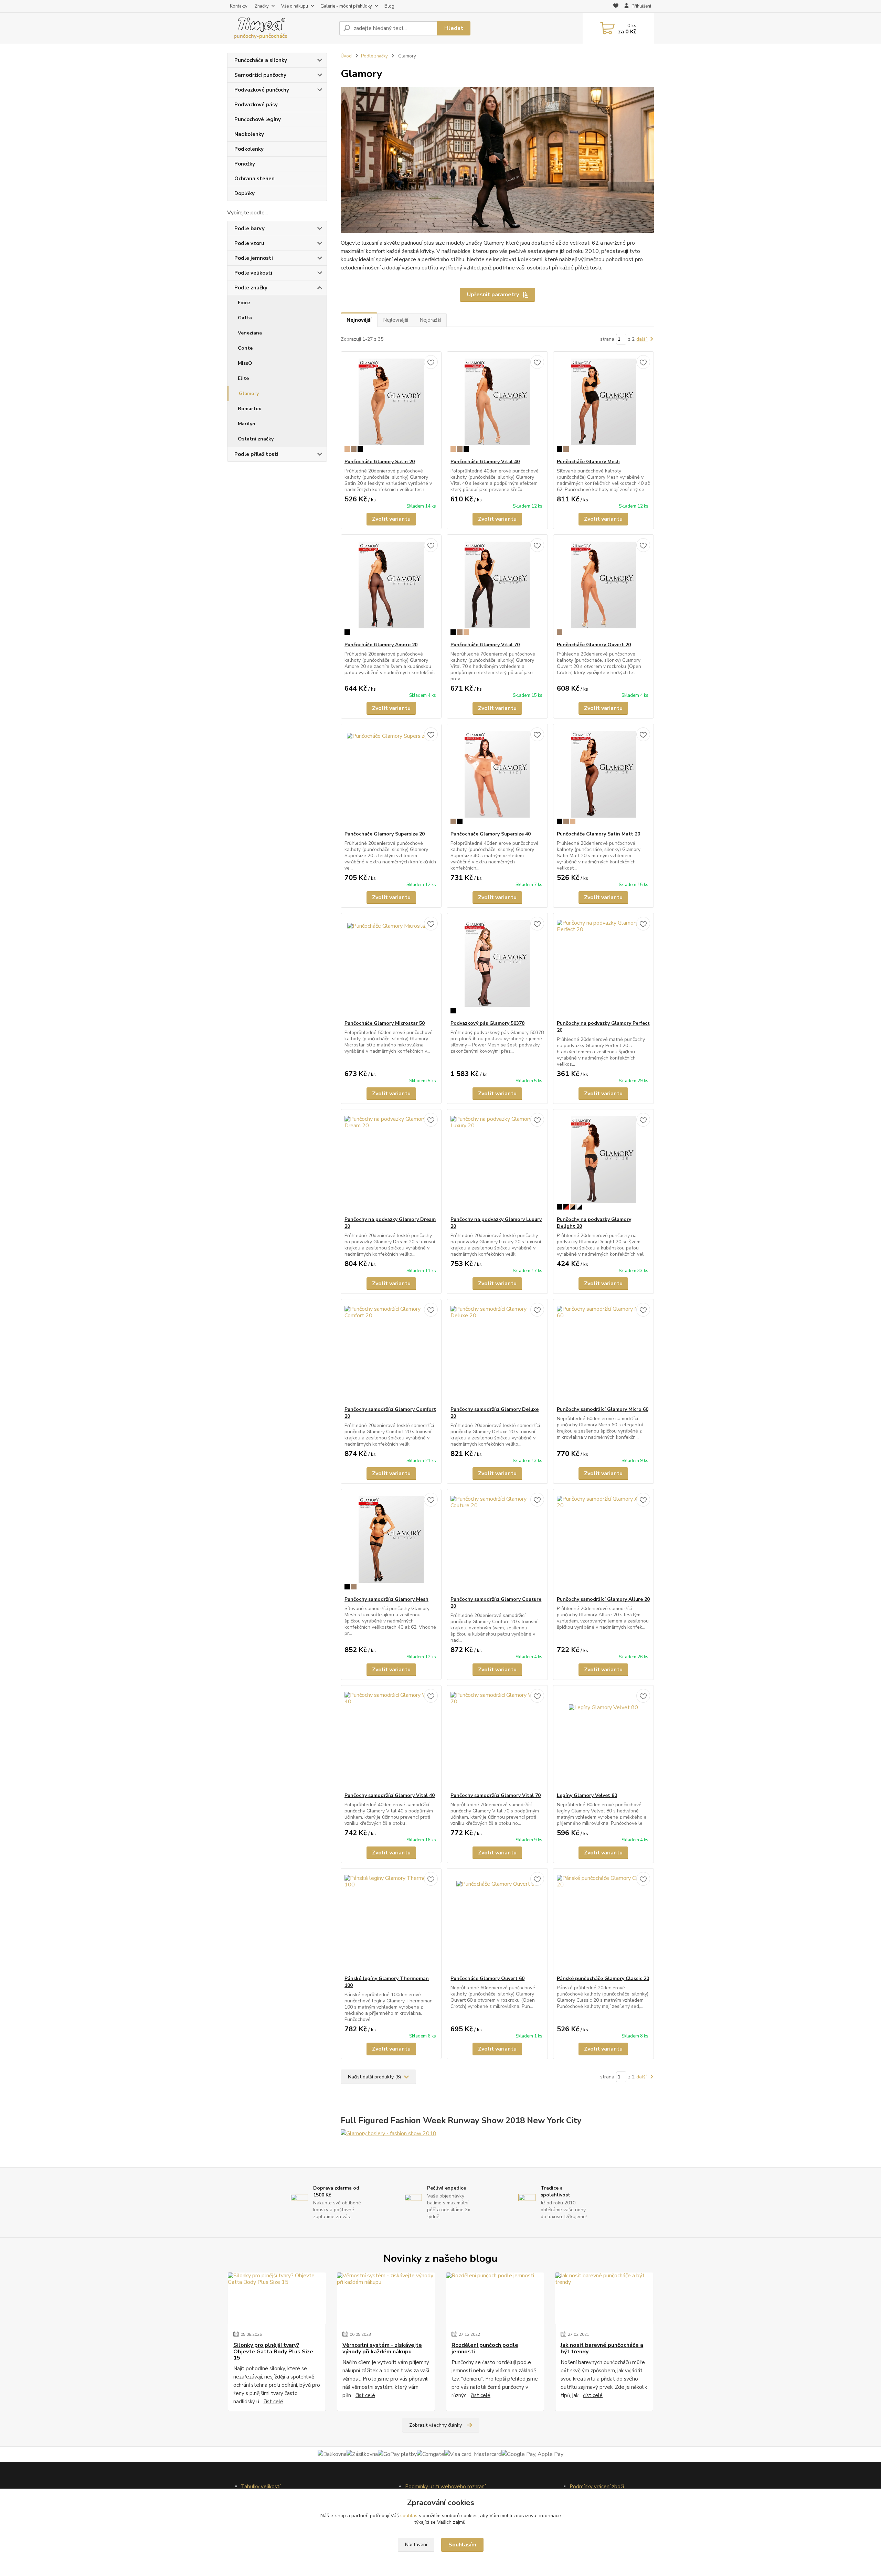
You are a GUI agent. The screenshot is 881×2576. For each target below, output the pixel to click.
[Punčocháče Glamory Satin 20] (391, 405)
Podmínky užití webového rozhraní (445, 2487)
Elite (243, 378)
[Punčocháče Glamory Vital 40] (497, 405)
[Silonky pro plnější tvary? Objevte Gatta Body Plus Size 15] (277, 2298)
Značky (262, 6)
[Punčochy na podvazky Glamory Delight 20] (603, 1163)
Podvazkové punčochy (262, 90)
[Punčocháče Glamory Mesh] (603, 405)
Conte (245, 348)
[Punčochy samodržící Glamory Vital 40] (391, 1739)
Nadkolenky (249, 134)
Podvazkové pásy (256, 105)
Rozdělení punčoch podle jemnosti (485, 2348)
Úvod (346, 56)
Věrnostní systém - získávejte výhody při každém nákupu (382, 2348)
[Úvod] (280, 28)
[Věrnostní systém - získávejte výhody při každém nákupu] (386, 2298)
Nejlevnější (396, 320)
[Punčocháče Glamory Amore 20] (391, 588)
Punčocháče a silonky (261, 60)
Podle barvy (250, 228)
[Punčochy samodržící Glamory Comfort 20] (391, 1353)
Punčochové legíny (258, 119)
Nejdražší (430, 320)
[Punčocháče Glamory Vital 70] (497, 588)
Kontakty (239, 6)
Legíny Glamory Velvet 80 (587, 1795)
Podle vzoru (249, 243)
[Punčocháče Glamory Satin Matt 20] (603, 777)
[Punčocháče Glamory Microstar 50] (391, 967)
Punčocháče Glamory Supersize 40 (491, 834)
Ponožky (245, 164)
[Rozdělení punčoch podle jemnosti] (495, 2298)
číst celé (273, 2402)
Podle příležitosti (256, 454)
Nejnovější (359, 320)
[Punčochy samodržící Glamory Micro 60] (603, 1353)
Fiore (244, 303)
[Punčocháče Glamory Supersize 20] (391, 777)
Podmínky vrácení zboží (597, 2487)
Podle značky (251, 288)
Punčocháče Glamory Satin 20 (380, 462)
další (642, 339)
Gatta (245, 318)
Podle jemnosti (254, 258)
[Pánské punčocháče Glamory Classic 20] (603, 1922)
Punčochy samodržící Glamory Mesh (386, 1599)
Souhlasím (462, 2545)
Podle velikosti (253, 273)
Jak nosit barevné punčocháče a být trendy (602, 2348)
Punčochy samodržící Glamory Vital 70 (496, 1795)
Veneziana (250, 333)
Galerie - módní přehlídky (346, 6)
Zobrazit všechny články (436, 2425)
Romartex (250, 409)
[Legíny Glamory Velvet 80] (603, 1739)
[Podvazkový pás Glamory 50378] (497, 967)
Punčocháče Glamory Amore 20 (381, 645)
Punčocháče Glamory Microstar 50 (385, 1023)
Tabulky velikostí (261, 2487)
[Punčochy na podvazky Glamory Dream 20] (391, 1163)
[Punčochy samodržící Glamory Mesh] (391, 1543)
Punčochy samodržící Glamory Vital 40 (390, 1795)
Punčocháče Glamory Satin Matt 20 (598, 834)
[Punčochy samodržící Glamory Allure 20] (603, 1543)
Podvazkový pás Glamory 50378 (487, 1023)
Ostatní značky (256, 439)
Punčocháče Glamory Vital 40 (485, 462)
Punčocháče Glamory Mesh (588, 462)
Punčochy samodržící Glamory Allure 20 (603, 1599)
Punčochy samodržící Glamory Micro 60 (603, 1409)
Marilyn (247, 424)
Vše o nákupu (295, 6)
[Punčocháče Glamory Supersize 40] (497, 777)
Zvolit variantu (391, 519)
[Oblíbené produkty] (616, 7)
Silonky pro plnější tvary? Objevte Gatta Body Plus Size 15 (273, 2351)
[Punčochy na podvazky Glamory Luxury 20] (497, 1163)
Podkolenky (249, 149)
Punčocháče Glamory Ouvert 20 (594, 645)
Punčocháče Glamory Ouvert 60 (487, 1978)
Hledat (454, 28)
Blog (389, 6)
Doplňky (245, 193)
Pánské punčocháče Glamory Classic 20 (603, 1978)
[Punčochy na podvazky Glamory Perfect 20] (603, 967)
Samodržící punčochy (260, 75)
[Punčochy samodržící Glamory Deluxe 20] (497, 1353)
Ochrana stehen (254, 179)
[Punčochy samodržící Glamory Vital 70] (497, 1739)
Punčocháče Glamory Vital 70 (485, 645)
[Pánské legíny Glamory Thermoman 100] (391, 1922)
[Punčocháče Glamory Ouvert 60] (497, 1922)
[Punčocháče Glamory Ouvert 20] (603, 588)
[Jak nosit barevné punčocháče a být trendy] (604, 2298)
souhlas (409, 2516)
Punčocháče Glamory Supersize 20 (385, 834)
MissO (245, 363)
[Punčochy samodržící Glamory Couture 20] (497, 1543)
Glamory (249, 393)
